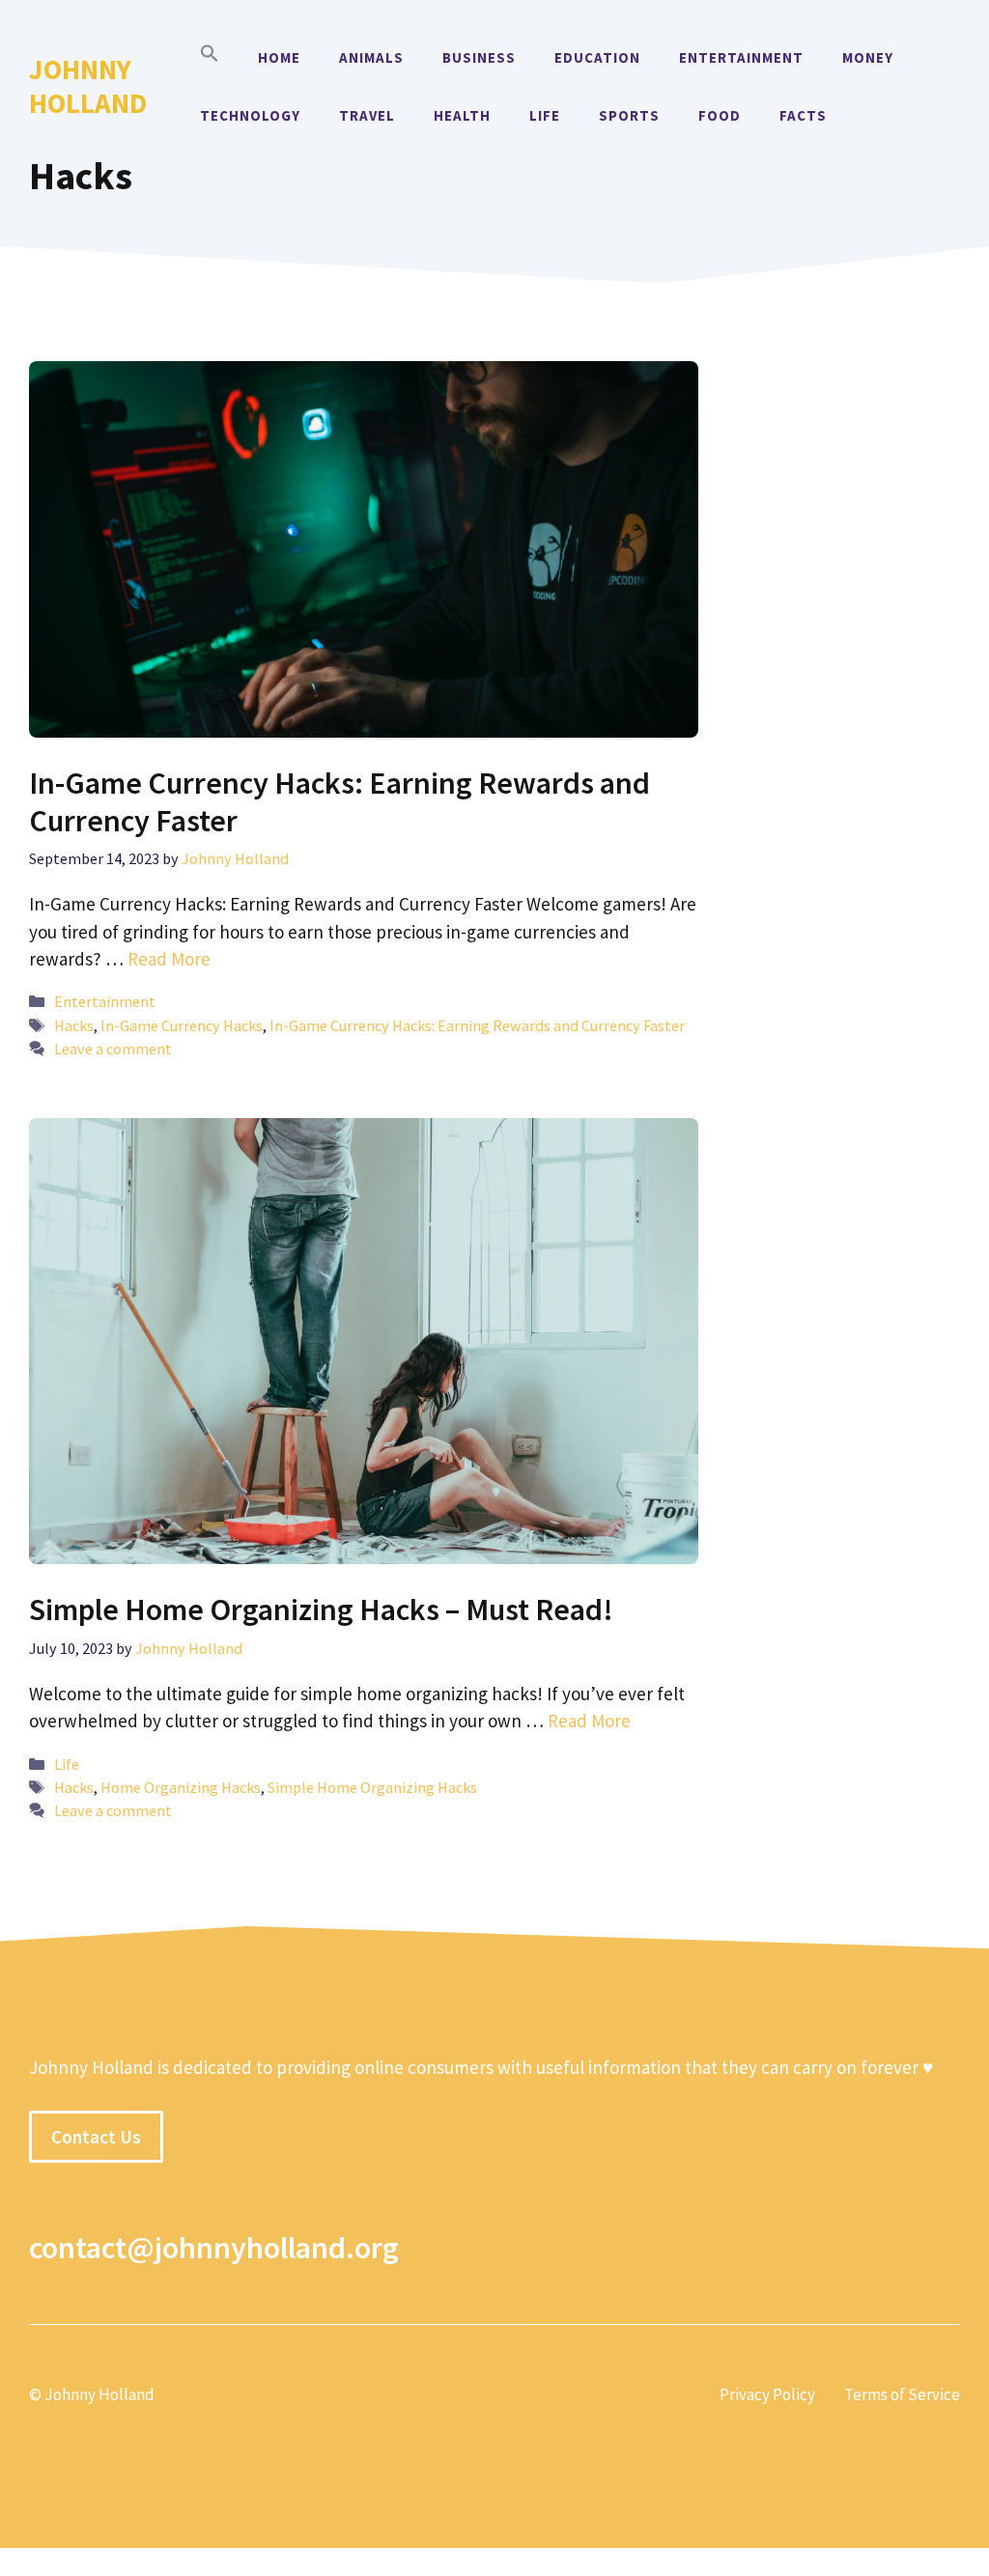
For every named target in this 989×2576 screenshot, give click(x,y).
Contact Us (96, 2137)
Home (279, 57)
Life (545, 115)
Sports (629, 115)
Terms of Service (902, 2394)
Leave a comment (113, 1049)
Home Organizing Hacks (181, 1787)
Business (479, 57)
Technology (250, 115)
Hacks (74, 1025)
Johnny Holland (88, 86)
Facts (803, 115)
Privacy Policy (767, 2394)
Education (597, 57)
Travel (367, 115)
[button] (210, 58)
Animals (371, 57)
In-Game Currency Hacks (182, 1025)
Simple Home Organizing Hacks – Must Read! (321, 1610)
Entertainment (741, 57)
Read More (169, 959)
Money (868, 57)
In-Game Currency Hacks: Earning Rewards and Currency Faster (339, 801)
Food (720, 115)
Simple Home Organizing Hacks (372, 1787)
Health (462, 115)
